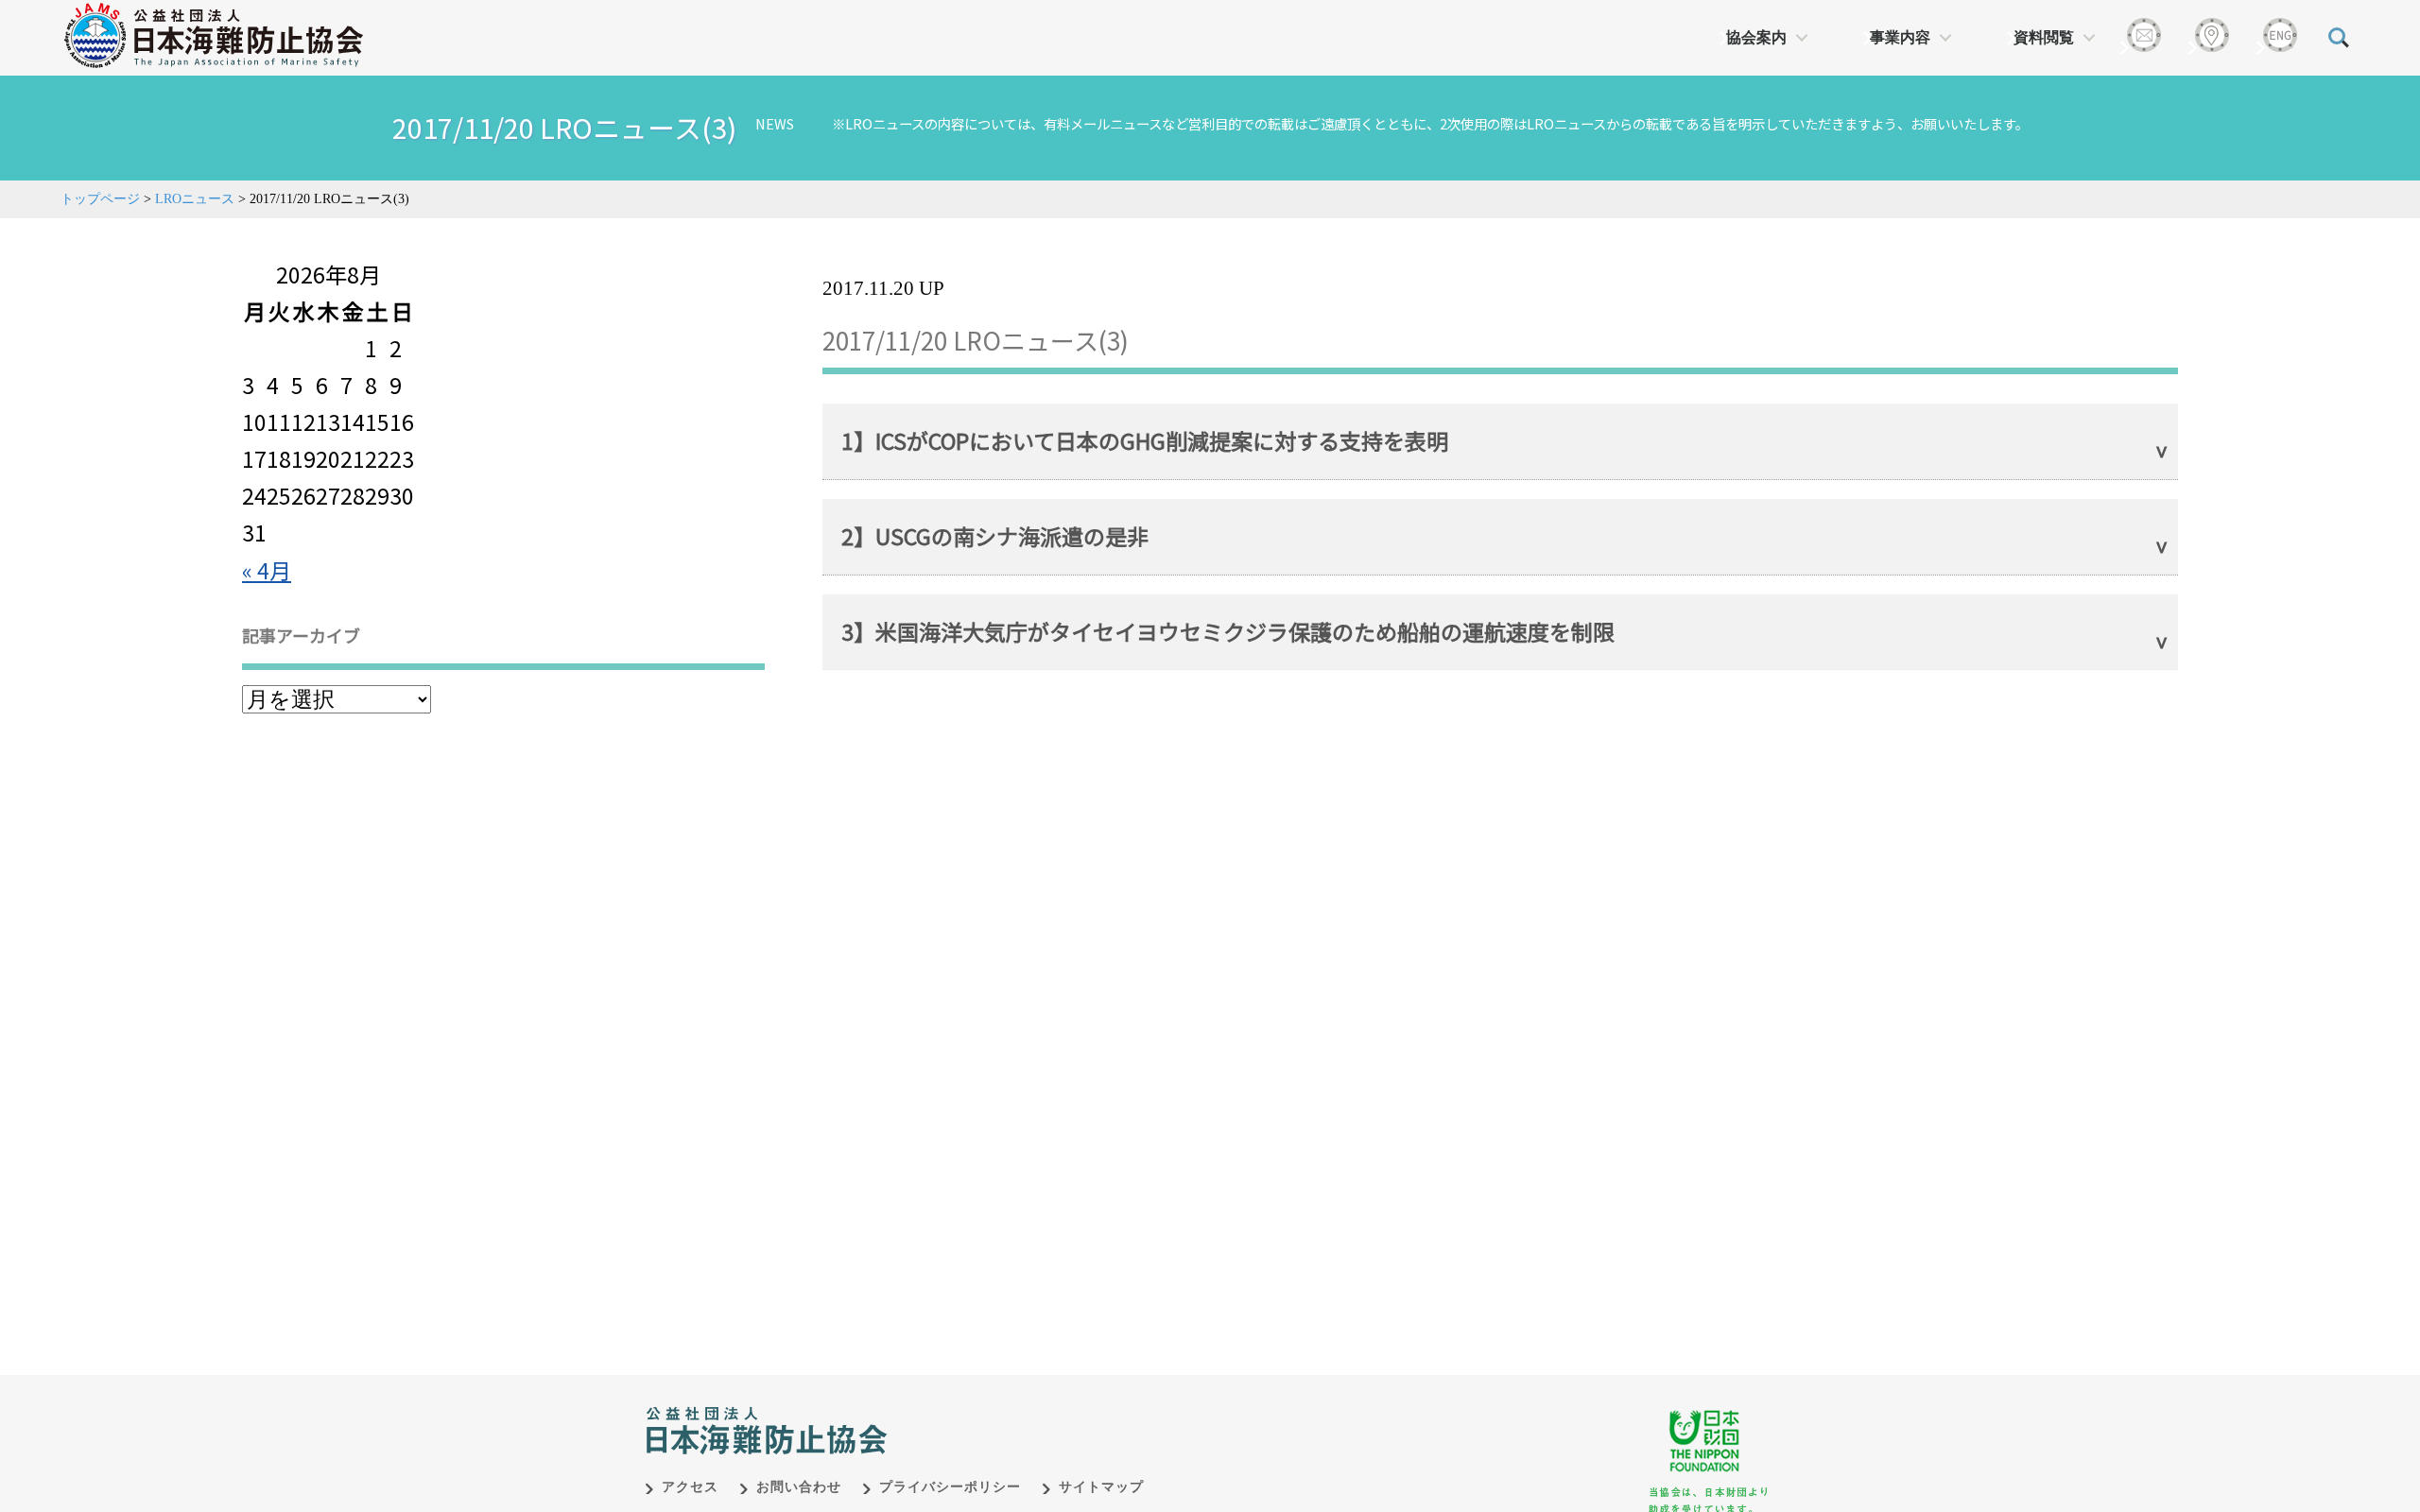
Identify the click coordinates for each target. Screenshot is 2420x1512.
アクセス (690, 1487)
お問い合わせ (799, 1487)
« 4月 (267, 570)
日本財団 (1040, 1411)
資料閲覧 (2044, 37)
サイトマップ (1101, 1487)
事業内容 (1900, 37)
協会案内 (1756, 37)
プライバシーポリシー (950, 1487)
